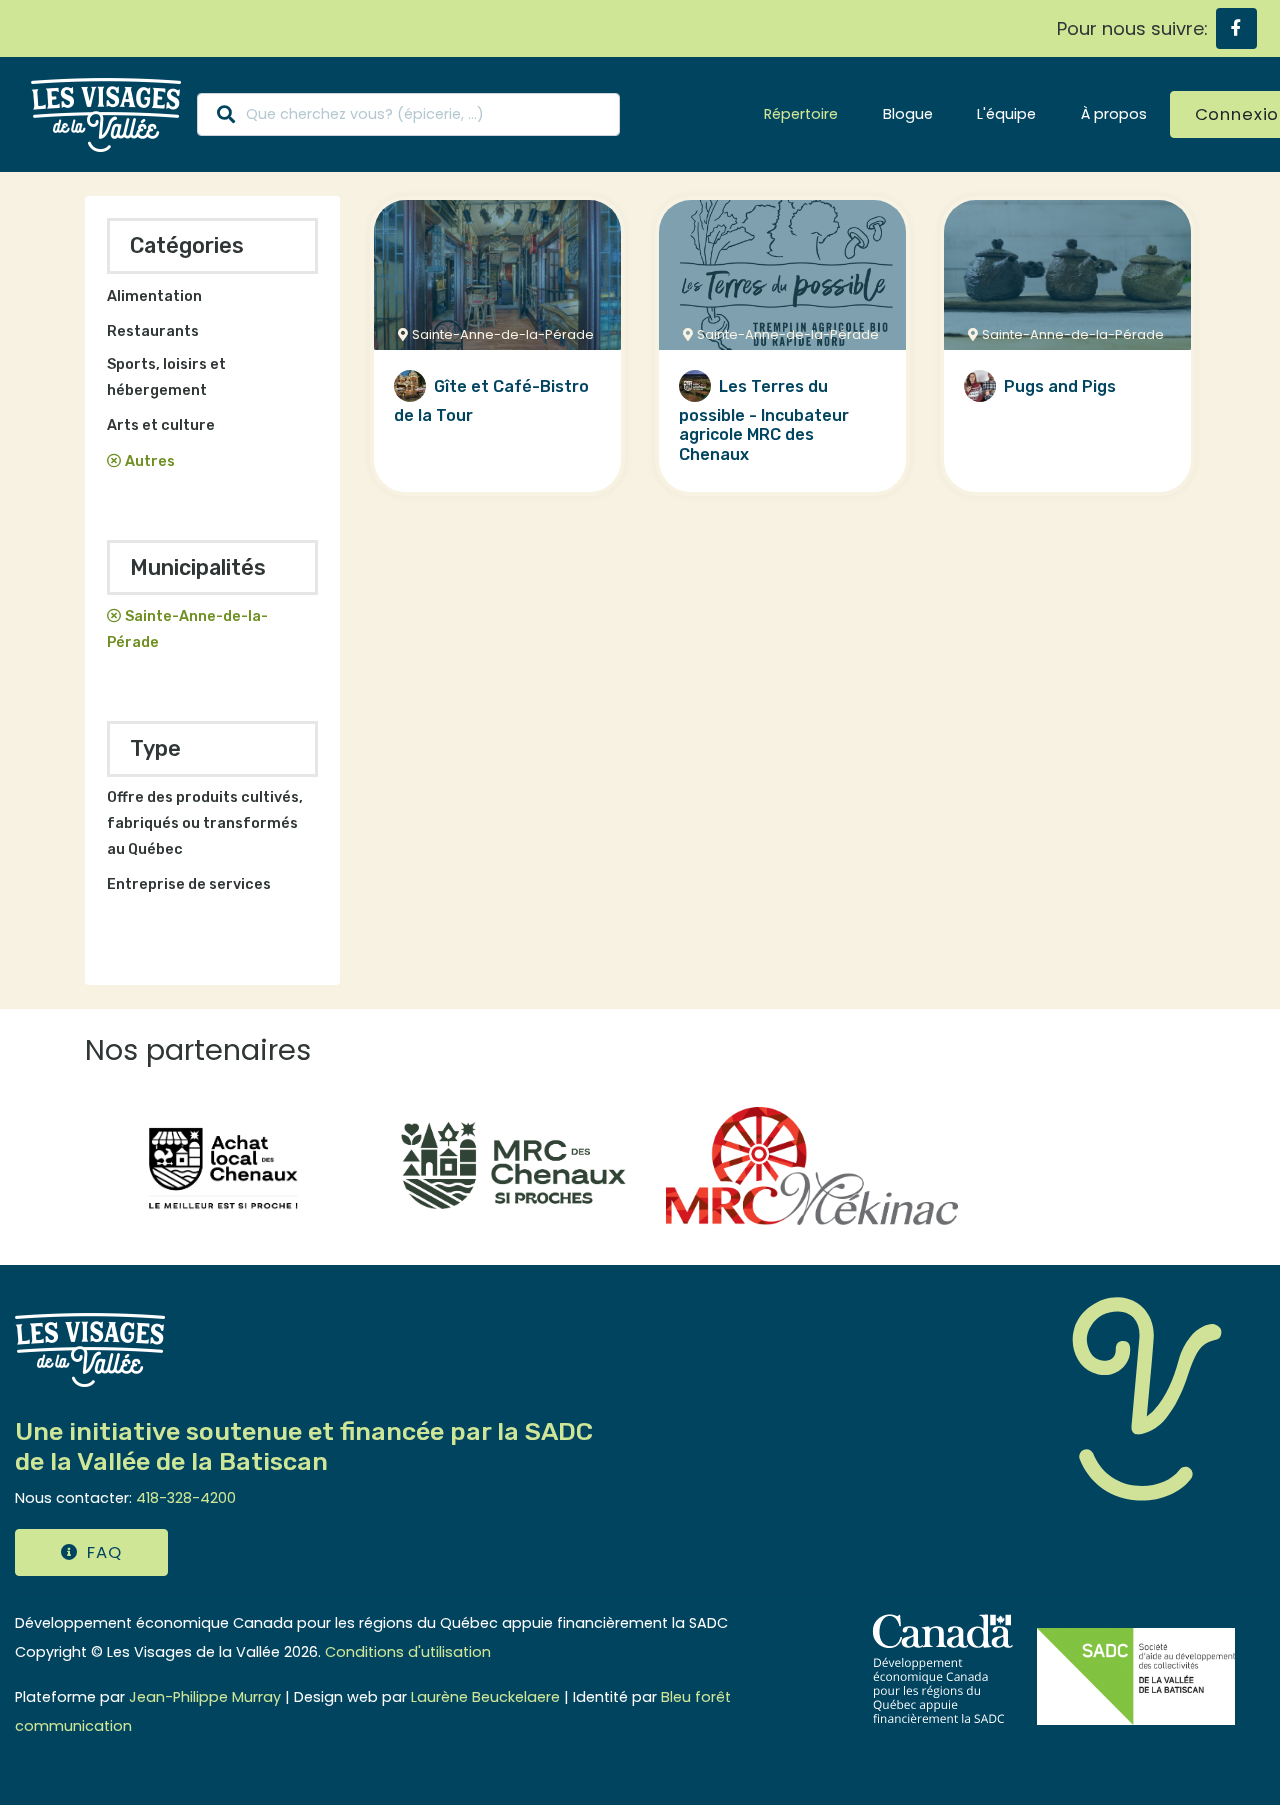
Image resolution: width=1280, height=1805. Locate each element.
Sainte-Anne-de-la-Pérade (187, 629)
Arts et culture (161, 425)
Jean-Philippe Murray (205, 1697)
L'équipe (1006, 114)
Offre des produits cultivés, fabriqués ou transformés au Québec (205, 823)
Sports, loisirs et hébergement (166, 377)
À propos (1114, 114)
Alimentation (154, 296)
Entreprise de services (189, 884)
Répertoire (801, 114)
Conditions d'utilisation (408, 1652)
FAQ (104, 1552)
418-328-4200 (186, 1498)
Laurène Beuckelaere (485, 1697)
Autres (150, 461)
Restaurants (153, 331)
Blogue (908, 114)
